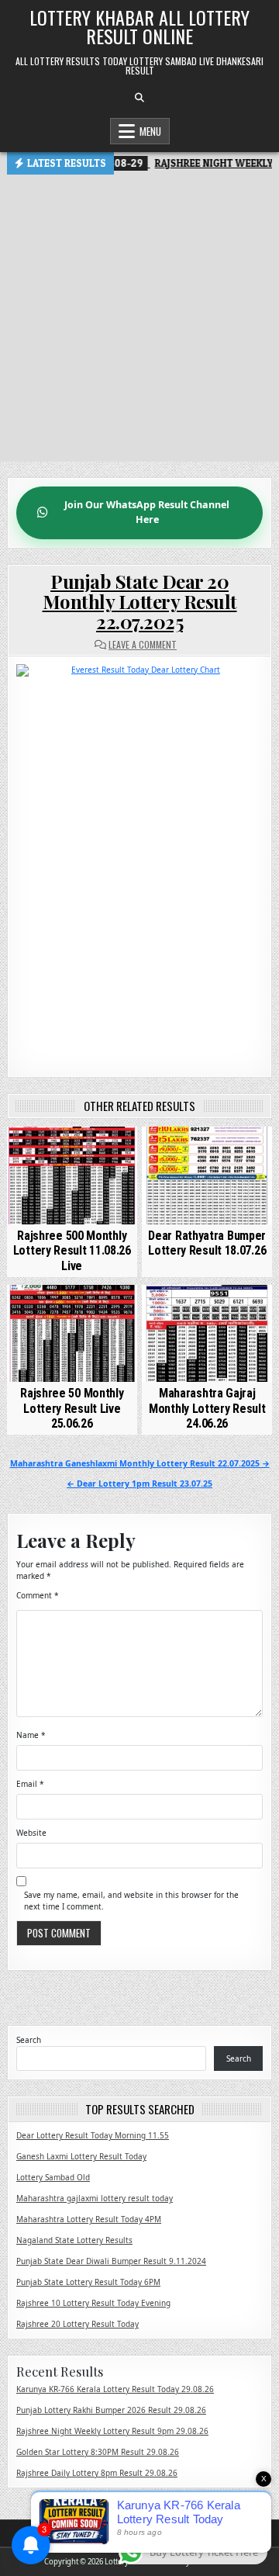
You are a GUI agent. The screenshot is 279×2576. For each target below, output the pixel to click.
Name (31, 1735)
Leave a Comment (143, 645)
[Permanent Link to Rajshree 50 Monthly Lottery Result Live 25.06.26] (72, 1334)
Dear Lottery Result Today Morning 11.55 (93, 2135)
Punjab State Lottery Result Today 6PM (88, 2282)
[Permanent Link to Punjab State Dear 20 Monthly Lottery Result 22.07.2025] (139, 859)
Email (30, 1784)
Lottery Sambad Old (53, 2177)
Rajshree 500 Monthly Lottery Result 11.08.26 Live (72, 1250)
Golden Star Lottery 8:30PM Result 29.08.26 (98, 2452)
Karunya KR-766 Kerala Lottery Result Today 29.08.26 (115, 2389)
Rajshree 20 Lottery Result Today (77, 2324)
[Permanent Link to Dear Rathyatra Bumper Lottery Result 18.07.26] (207, 1175)
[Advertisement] (139, 322)
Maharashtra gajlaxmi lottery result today (95, 2198)
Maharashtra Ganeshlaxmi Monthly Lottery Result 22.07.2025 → (140, 1463)
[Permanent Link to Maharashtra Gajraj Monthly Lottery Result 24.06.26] (207, 1334)
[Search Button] (139, 98)
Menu (150, 131)
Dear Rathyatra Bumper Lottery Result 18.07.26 (207, 1243)
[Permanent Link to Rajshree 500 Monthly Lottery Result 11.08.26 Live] (72, 1175)
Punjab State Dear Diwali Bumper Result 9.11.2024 (111, 2261)
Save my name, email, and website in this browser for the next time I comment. (131, 1901)
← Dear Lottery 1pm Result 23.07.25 (139, 1484)
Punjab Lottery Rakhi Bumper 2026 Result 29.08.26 (111, 2410)
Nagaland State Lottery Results (74, 2240)
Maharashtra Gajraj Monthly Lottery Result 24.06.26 (207, 1408)
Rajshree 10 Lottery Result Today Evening (93, 2303)
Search (29, 2040)
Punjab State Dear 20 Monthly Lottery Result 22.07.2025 (140, 602)
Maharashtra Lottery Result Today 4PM (89, 2219)
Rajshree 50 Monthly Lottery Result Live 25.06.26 (72, 1408)
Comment (38, 1595)
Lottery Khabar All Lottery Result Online (139, 26)
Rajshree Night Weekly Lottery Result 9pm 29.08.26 (112, 2431)
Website (31, 1833)
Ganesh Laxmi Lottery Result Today (81, 2156)
